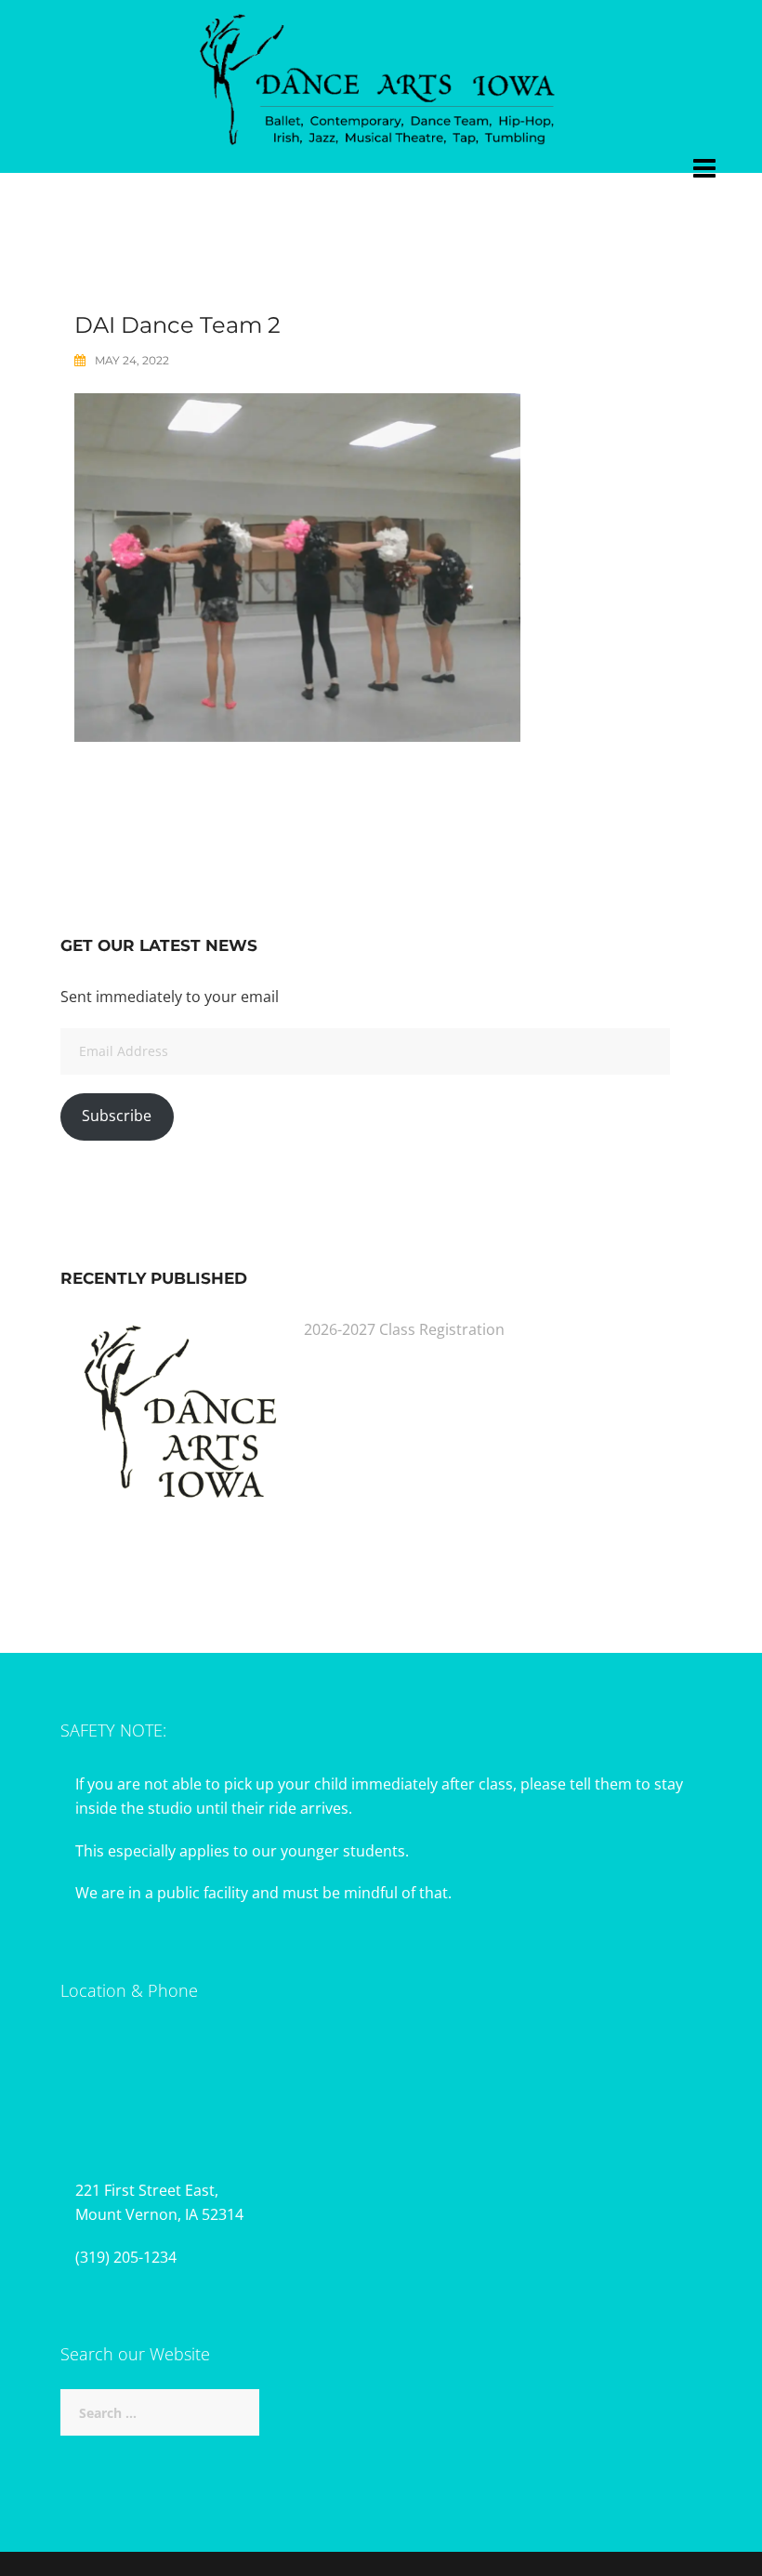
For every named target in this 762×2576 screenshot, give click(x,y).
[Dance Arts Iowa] (381, 75)
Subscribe (117, 1116)
